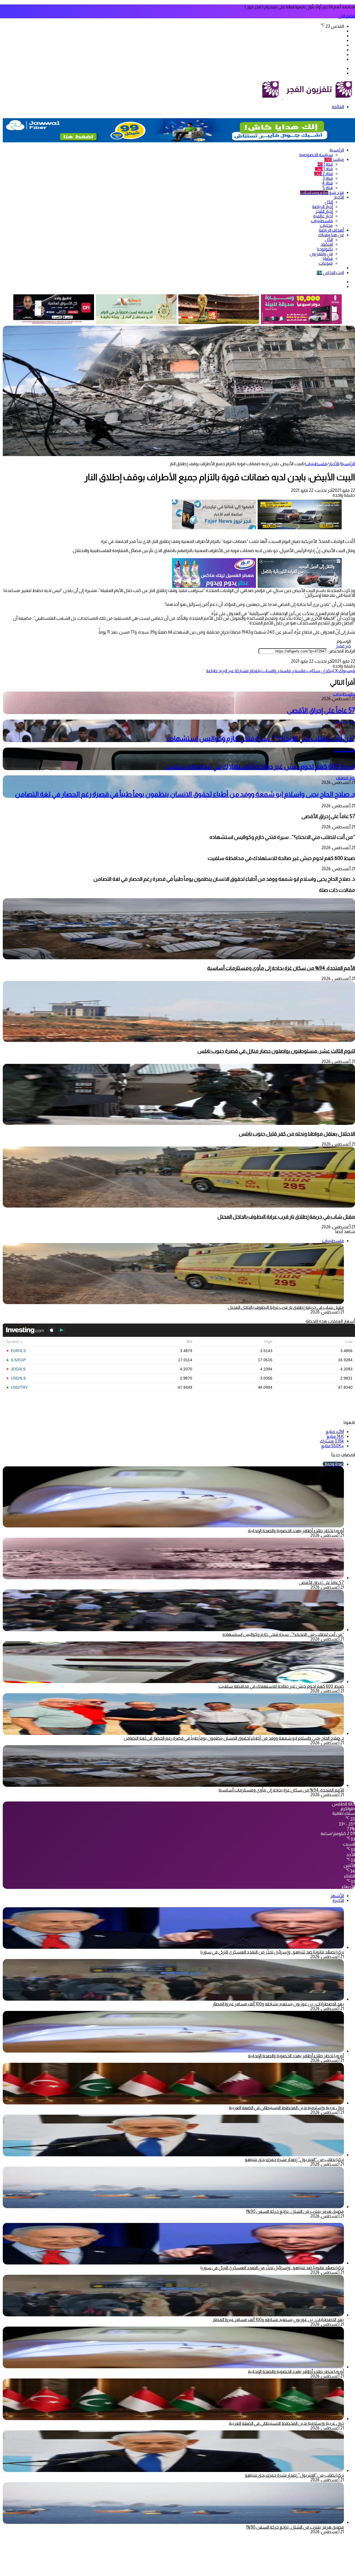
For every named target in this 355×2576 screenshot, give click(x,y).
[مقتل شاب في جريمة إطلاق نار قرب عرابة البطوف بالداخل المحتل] (179, 1206)
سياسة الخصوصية (316, 155)
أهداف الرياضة (331, 230)
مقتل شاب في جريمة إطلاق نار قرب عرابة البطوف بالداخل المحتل (286, 1217)
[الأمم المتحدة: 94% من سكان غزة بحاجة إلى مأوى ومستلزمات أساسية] (179, 958)
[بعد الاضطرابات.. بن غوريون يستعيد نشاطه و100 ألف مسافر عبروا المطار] (173, 1999)
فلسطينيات (322, 221)
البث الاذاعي (330, 273)
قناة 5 (328, 188)
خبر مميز (343, 646)
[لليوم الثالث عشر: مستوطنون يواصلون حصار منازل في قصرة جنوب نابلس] (179, 1040)
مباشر (334, 159)
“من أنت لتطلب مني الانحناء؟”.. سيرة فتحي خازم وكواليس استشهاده (261, 738)
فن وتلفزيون (321, 254)
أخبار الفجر (324, 211)
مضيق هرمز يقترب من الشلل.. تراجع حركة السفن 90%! (295, 2211)
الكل (329, 202)
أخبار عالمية (323, 216)
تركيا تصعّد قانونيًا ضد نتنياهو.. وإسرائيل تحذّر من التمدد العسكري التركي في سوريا (272, 1952)
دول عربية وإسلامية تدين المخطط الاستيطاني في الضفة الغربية (286, 2108)
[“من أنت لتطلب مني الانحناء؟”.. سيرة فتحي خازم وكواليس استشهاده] (173, 1630)
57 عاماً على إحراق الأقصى (321, 710)
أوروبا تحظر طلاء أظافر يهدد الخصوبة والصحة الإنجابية (296, 1531)
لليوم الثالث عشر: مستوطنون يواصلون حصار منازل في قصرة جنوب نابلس (276, 1051)
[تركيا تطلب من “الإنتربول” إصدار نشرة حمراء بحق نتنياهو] (173, 2155)
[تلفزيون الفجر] (282, 98)
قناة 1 (325, 164)
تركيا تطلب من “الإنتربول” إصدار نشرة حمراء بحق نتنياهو (294, 2159)
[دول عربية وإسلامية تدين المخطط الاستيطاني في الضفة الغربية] (173, 2103)
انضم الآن (347, 16)
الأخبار (339, 197)
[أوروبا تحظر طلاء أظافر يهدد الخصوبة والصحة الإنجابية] (173, 2051)
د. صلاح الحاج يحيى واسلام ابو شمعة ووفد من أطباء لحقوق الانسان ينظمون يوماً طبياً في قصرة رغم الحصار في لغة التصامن (185, 794)
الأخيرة (338, 1900)
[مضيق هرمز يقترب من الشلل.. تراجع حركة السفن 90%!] (173, 2207)
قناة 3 (328, 178)
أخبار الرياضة (322, 207)
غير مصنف (345, 778)
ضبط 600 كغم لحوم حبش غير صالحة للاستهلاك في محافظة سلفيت (260, 766)
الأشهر (337, 1896)
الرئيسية (337, 150)
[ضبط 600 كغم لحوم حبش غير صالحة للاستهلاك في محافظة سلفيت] (173, 1682)
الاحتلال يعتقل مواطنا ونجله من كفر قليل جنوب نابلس (297, 1134)
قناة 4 (327, 183)
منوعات (326, 263)
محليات (326, 225)
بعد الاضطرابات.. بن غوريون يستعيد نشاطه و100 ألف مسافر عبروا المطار (278, 2004)
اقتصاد (327, 244)
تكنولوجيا (325, 249)
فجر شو (322, 192)
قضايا (328, 258)
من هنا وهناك (331, 235)
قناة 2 (324, 174)
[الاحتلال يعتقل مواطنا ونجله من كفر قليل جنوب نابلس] (179, 1123)
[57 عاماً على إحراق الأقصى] (173, 1578)
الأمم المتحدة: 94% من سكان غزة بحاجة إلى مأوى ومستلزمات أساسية (281, 968)
